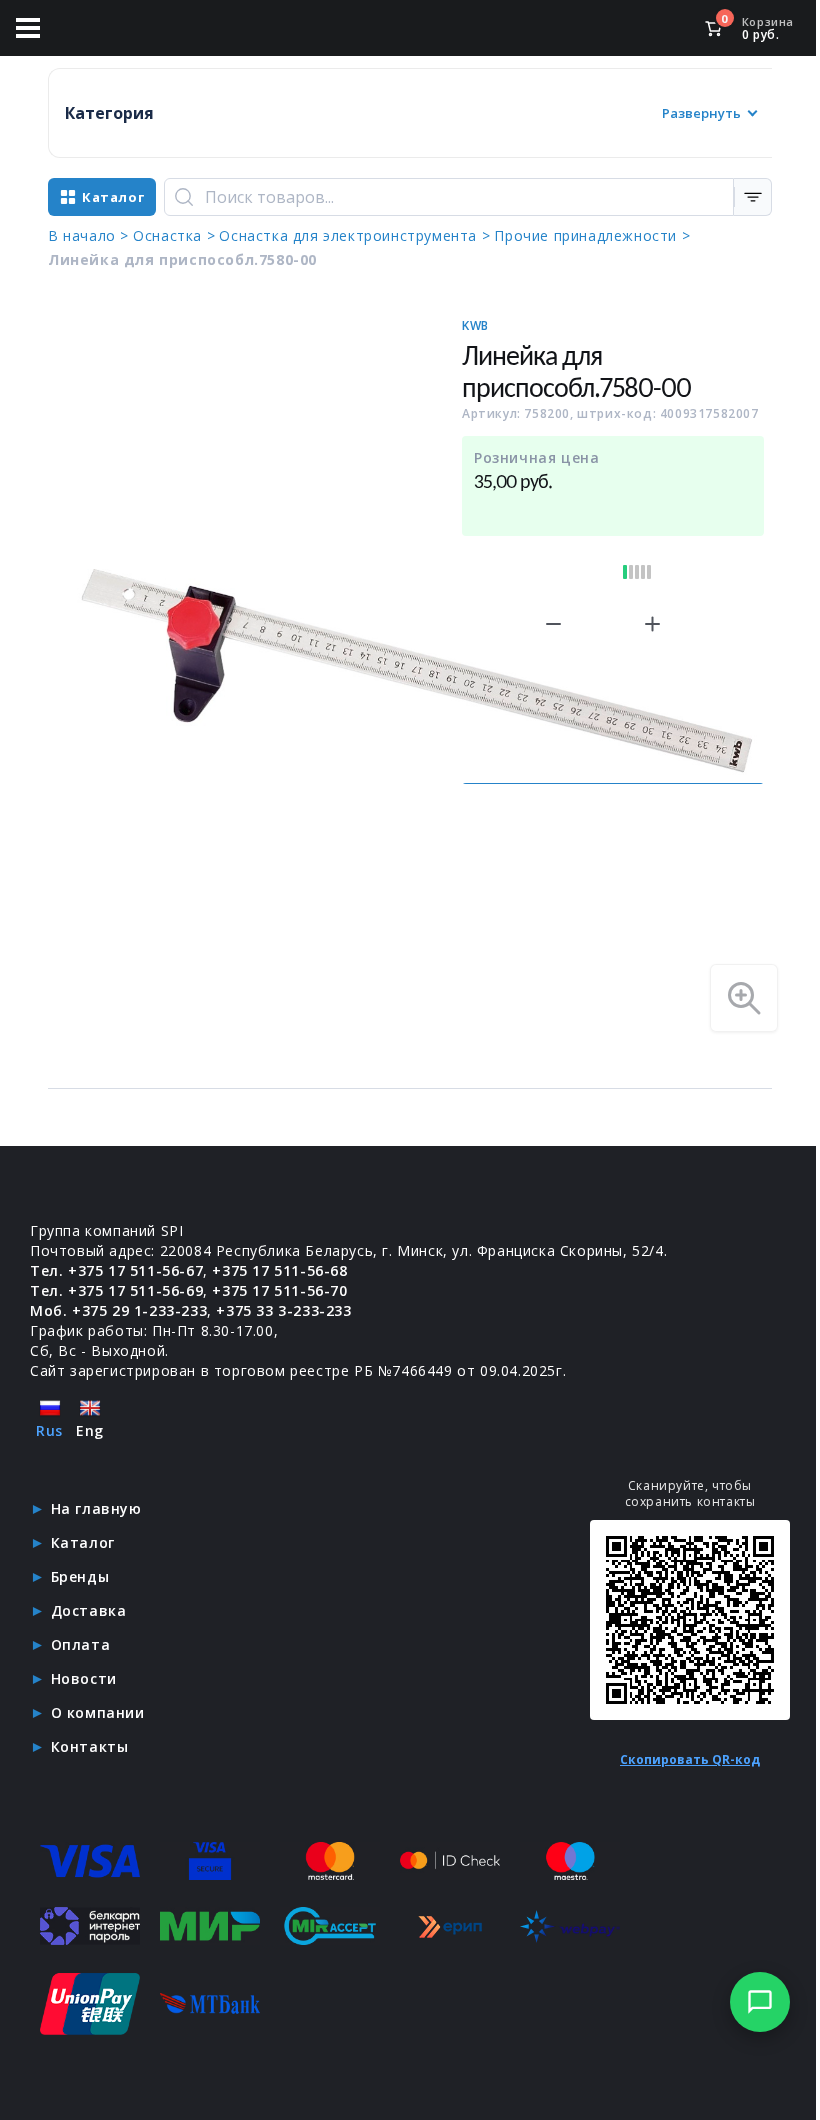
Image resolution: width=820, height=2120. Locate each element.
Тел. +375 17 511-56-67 (116, 1270)
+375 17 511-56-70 (279, 1290)
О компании (98, 1712)
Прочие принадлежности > (592, 235)
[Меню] (28, 28)
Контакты (90, 1746)
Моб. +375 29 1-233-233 (118, 1310)
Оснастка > (174, 235)
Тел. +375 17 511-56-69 (116, 1290)
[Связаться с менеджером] (760, 2002)
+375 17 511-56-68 (279, 1270)
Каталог (83, 1542)
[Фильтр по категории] (753, 197)
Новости (84, 1678)
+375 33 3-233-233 (283, 1310)
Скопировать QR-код (690, 1759)
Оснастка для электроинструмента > (354, 235)
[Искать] (184, 197)
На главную (96, 1508)
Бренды (80, 1576)
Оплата (81, 1644)
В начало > (88, 235)
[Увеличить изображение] (744, 998)
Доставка (89, 1610)
